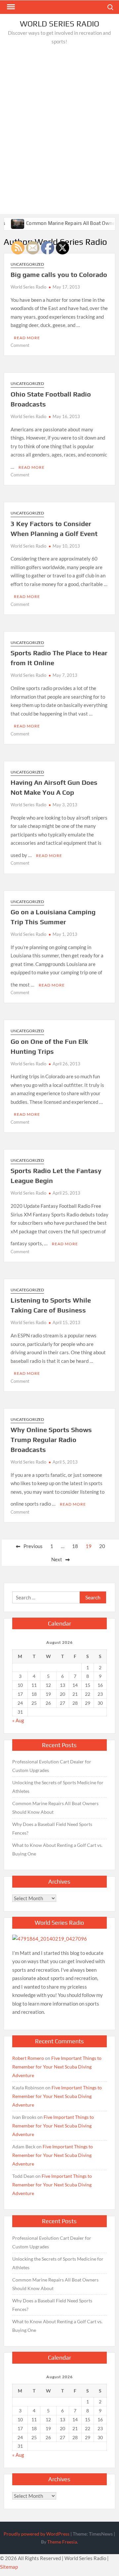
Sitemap (9, 2567)
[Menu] (10, 7)
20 (102, 1546)
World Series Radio (59, 24)
